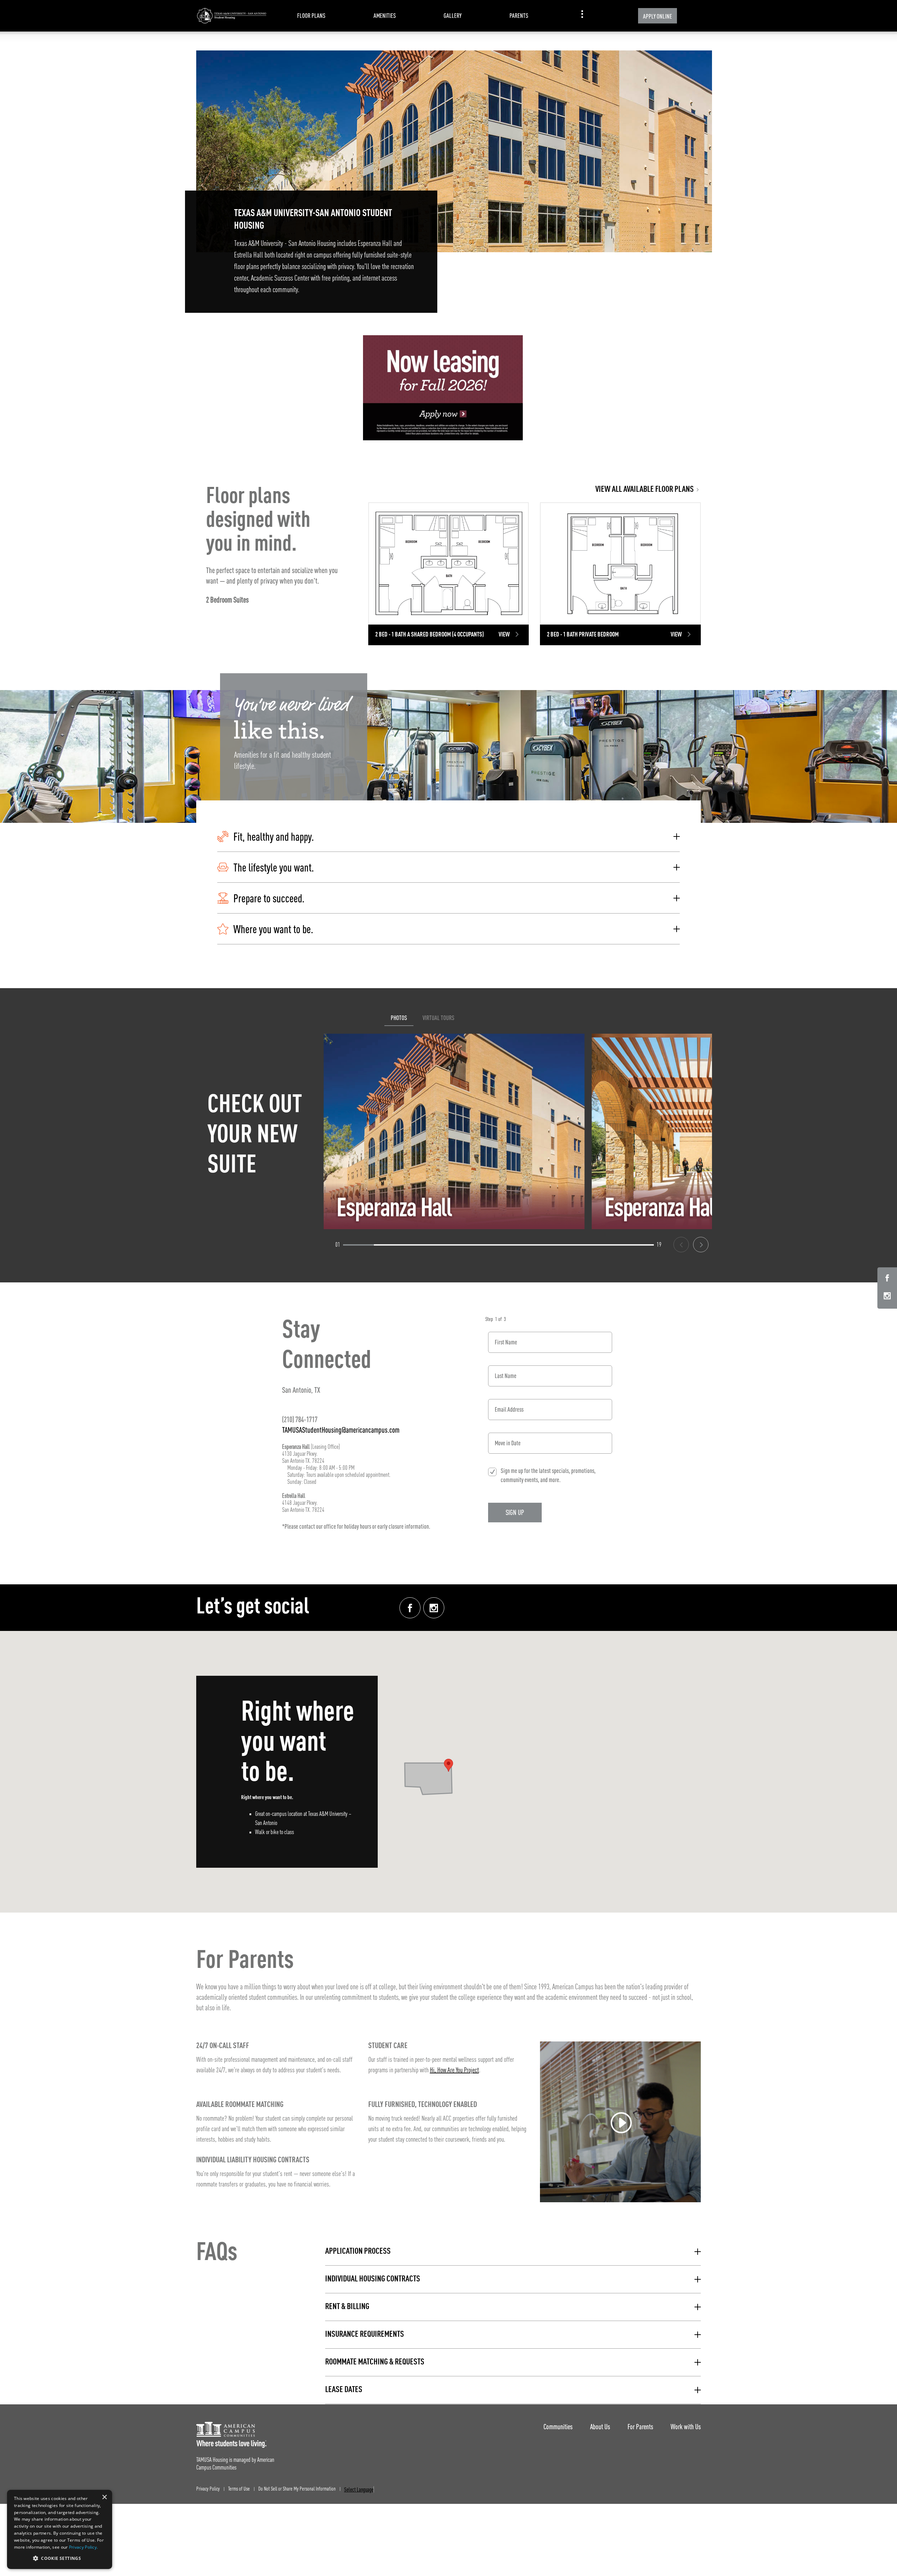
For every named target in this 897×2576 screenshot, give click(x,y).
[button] (448, 837)
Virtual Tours (439, 1018)
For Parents (640, 2427)
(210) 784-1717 (300, 1419)
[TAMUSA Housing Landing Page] (231, 16)
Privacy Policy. (84, 2547)
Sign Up (515, 1512)
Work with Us (686, 2427)
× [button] (104, 2497)
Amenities (385, 16)
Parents (519, 16)
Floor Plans (311, 16)
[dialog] (60, 2529)
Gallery (453, 16)
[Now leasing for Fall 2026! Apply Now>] (443, 388)
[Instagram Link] (887, 1297)
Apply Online (658, 16)
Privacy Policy (208, 2489)
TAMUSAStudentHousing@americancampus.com (341, 1430)
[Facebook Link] (887, 1279)
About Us (600, 2427)
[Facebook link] (410, 1608)
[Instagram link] (434, 1608)
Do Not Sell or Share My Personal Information (297, 2489)
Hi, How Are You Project (454, 2071)
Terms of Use (239, 2489)
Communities (558, 2427)
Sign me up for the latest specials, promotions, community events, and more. (548, 1475)
